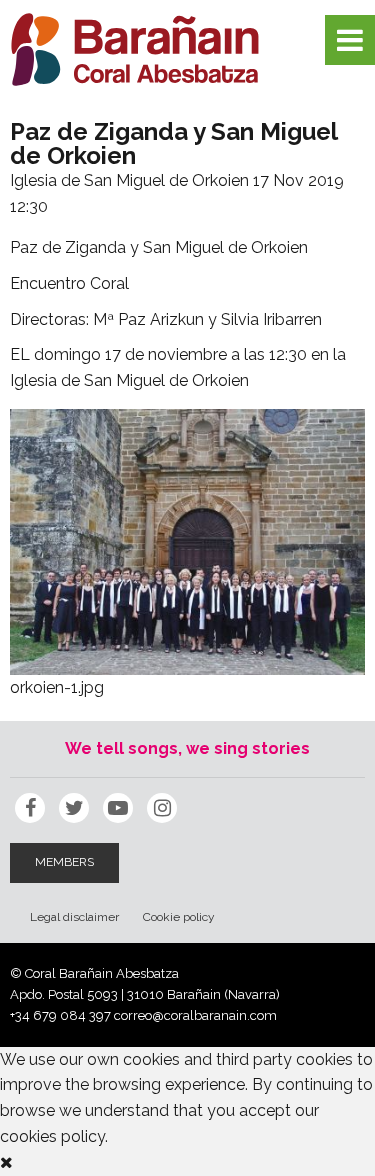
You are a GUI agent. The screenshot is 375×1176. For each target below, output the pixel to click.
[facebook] (30, 808)
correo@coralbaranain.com (195, 1015)
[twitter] (74, 808)
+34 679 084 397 (60, 1015)
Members (64, 862)
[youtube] (118, 808)
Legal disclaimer (74, 917)
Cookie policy (179, 917)
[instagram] (162, 808)
